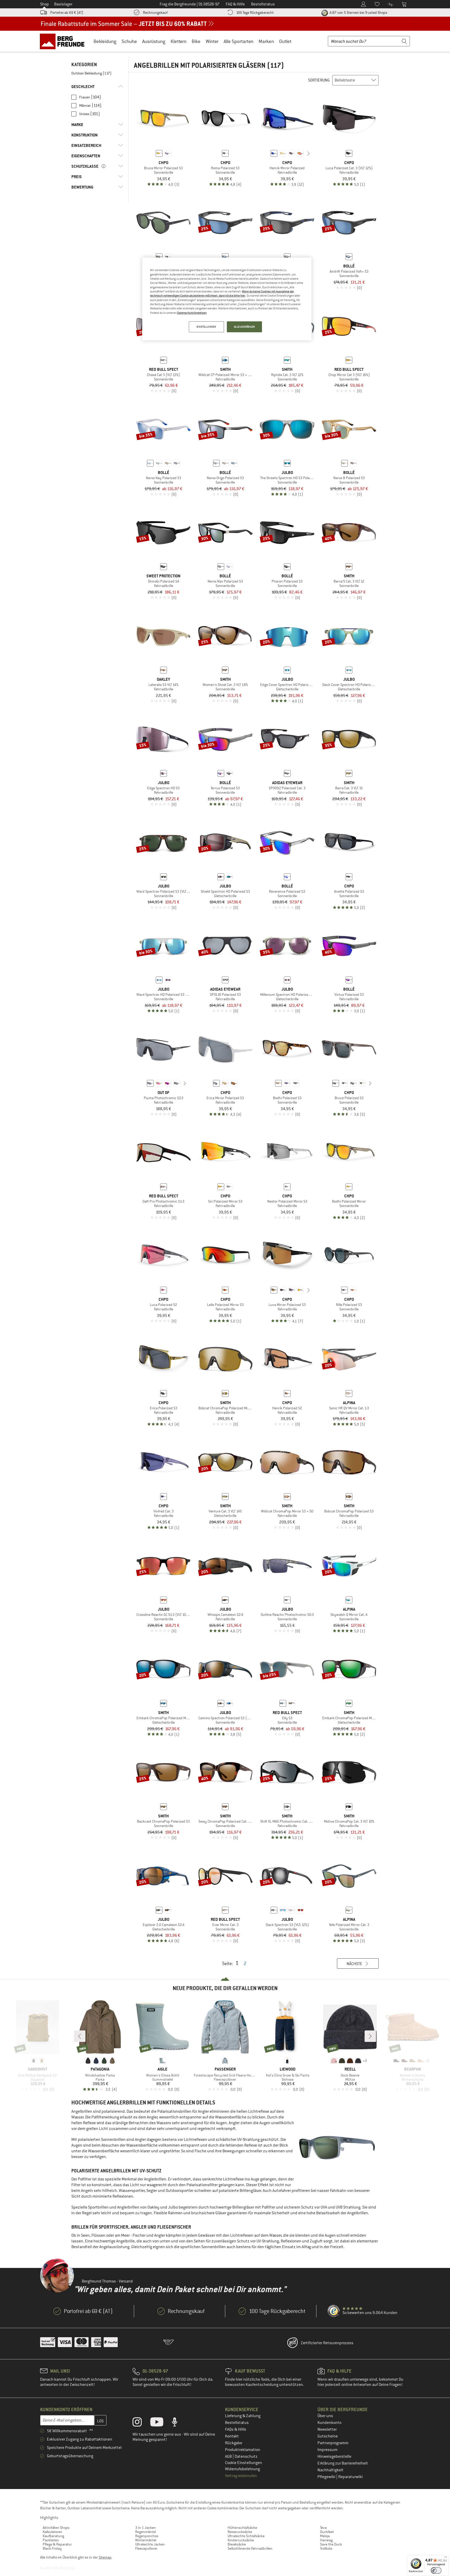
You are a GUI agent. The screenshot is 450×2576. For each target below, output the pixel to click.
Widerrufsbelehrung (242, 2469)
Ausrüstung (154, 41)
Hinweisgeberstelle (334, 2456)
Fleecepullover (146, 2548)
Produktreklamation (243, 2450)
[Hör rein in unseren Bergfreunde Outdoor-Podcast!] (179, 2423)
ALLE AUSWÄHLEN (245, 327)
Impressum (327, 2450)
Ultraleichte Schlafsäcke (246, 2536)
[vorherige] (266, 153)
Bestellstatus (237, 2423)
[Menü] (446, 2558)
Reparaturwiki (351, 2477)
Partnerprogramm (333, 2443)
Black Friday (52, 2548)
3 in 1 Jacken (145, 2528)
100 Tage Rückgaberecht (255, 12)
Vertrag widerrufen (241, 2476)
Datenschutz (246, 2456)
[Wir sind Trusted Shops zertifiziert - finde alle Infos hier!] (334, 2311)
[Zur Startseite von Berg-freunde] (64, 41)
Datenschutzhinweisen (192, 313)
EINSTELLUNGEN (206, 327)
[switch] (436, 2570)
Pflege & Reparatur (57, 2544)
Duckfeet (327, 2532)
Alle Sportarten (239, 41)
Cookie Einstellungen (243, 2463)
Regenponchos (147, 2536)
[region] (227, 299)
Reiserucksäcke (240, 2532)
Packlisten (51, 2540)
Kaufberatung (53, 2536)
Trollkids (326, 2548)
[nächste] (309, 153)
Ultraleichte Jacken (150, 2544)
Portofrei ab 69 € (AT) (67, 12)
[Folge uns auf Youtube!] (161, 2423)
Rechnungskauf (155, 12)
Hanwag (326, 2540)
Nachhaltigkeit (330, 2470)
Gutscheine (328, 2436)
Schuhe (129, 41)
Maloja (325, 2536)
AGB (229, 2456)
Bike (196, 41)
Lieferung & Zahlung (243, 2416)
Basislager (63, 4)
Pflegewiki (327, 2477)
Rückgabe (234, 2443)
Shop (45, 4)
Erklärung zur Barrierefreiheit (343, 2463)
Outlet (285, 41)
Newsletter (327, 2429)
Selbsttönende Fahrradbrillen (250, 2548)
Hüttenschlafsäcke (242, 2528)
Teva (323, 2528)
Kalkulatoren (52, 2532)
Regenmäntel (145, 2532)
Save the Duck (331, 2544)
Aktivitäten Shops (56, 2528)
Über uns (325, 2416)
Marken (266, 41)
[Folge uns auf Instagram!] (141, 2423)
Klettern (179, 41)
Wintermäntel (146, 2540)
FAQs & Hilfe (236, 2429)
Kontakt (232, 2436)
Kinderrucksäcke (241, 2540)
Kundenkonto (329, 2423)
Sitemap (105, 2557)
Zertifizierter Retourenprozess (327, 2343)
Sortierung (319, 80)
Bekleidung (105, 41)
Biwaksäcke (237, 2544)
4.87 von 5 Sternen (358, 12)
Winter (212, 41)
